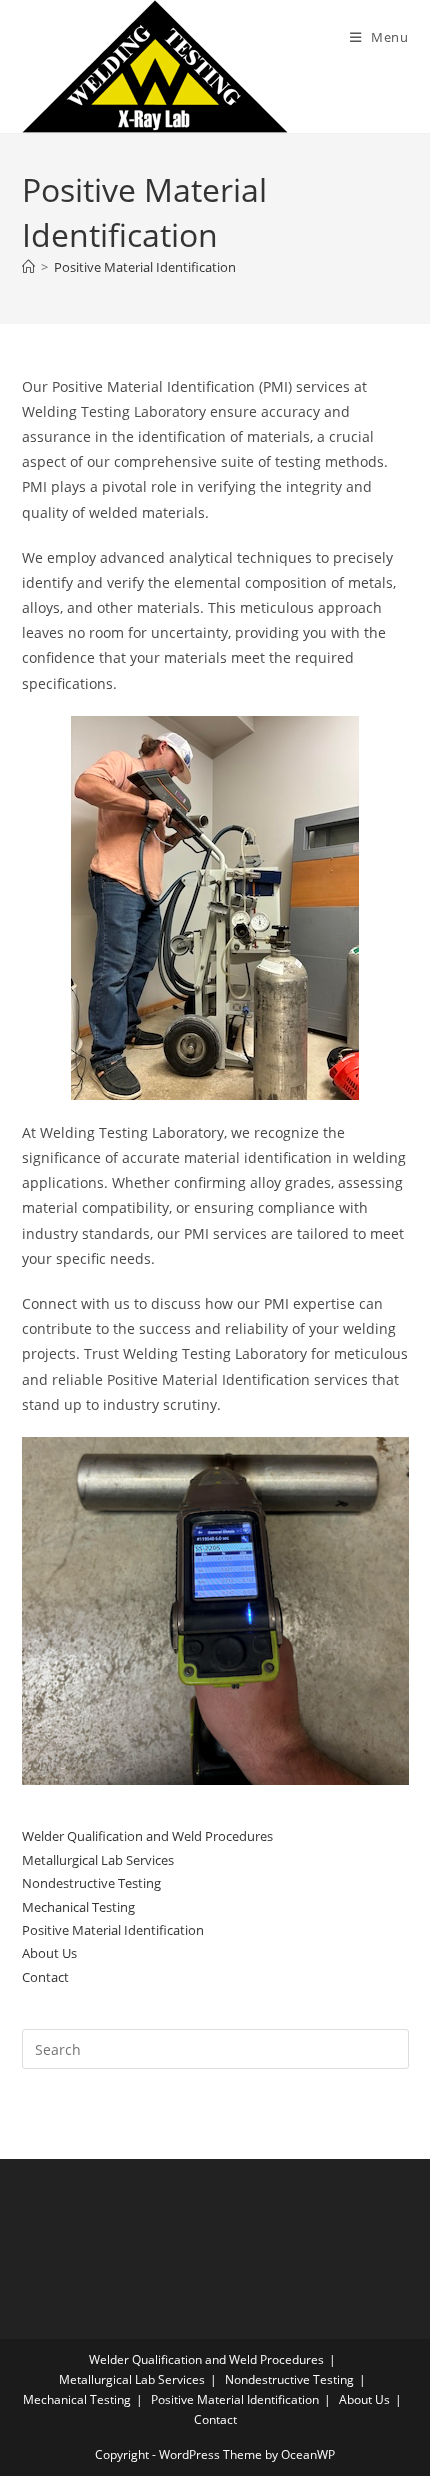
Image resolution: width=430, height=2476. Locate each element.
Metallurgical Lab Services (98, 1860)
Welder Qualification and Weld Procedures (147, 1836)
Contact (45, 1977)
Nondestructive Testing (91, 1883)
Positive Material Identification (145, 267)
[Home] (28, 267)
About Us (49, 1953)
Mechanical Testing (78, 1907)
